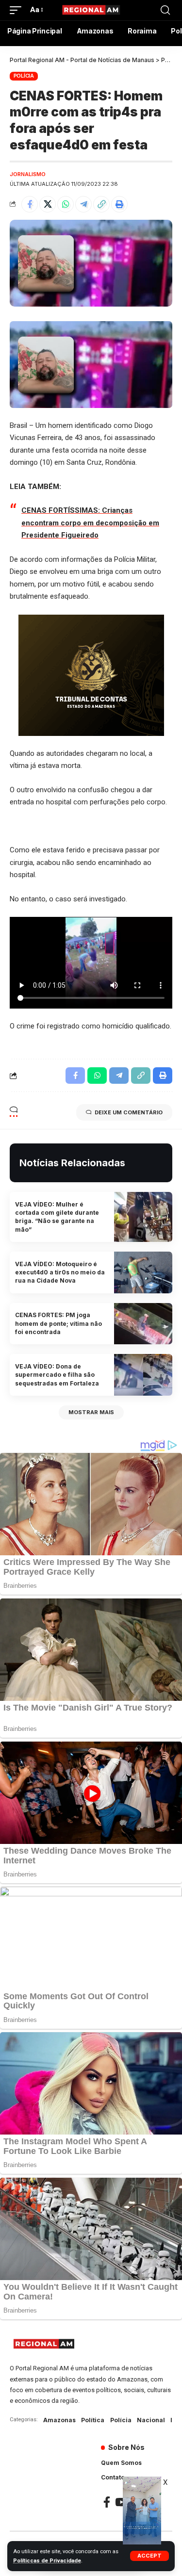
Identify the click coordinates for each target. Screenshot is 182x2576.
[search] (165, 10)
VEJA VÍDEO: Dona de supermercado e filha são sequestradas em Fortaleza (57, 1375)
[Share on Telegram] (83, 204)
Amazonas (59, 2420)
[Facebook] (107, 2502)
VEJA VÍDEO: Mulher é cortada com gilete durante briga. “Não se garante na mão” (57, 1217)
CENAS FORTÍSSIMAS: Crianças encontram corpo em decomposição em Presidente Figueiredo (90, 523)
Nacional (151, 2420)
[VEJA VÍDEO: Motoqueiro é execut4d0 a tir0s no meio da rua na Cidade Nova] (143, 1272)
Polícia (24, 76)
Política (93, 2420)
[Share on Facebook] (30, 204)
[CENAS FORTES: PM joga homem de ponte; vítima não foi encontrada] (143, 1324)
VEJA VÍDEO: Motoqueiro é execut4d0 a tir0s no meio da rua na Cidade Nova (60, 1272)
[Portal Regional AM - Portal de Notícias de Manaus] (91, 10)
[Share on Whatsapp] (66, 204)
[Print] (119, 204)
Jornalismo (28, 174)
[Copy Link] (101, 204)
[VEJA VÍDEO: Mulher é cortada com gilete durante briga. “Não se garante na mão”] (143, 1217)
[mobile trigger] (18, 10)
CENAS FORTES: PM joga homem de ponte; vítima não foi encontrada (58, 1323)
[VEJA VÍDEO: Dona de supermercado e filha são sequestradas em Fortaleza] (143, 1375)
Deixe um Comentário (129, 1112)
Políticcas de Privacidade (47, 2561)
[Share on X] (48, 204)
